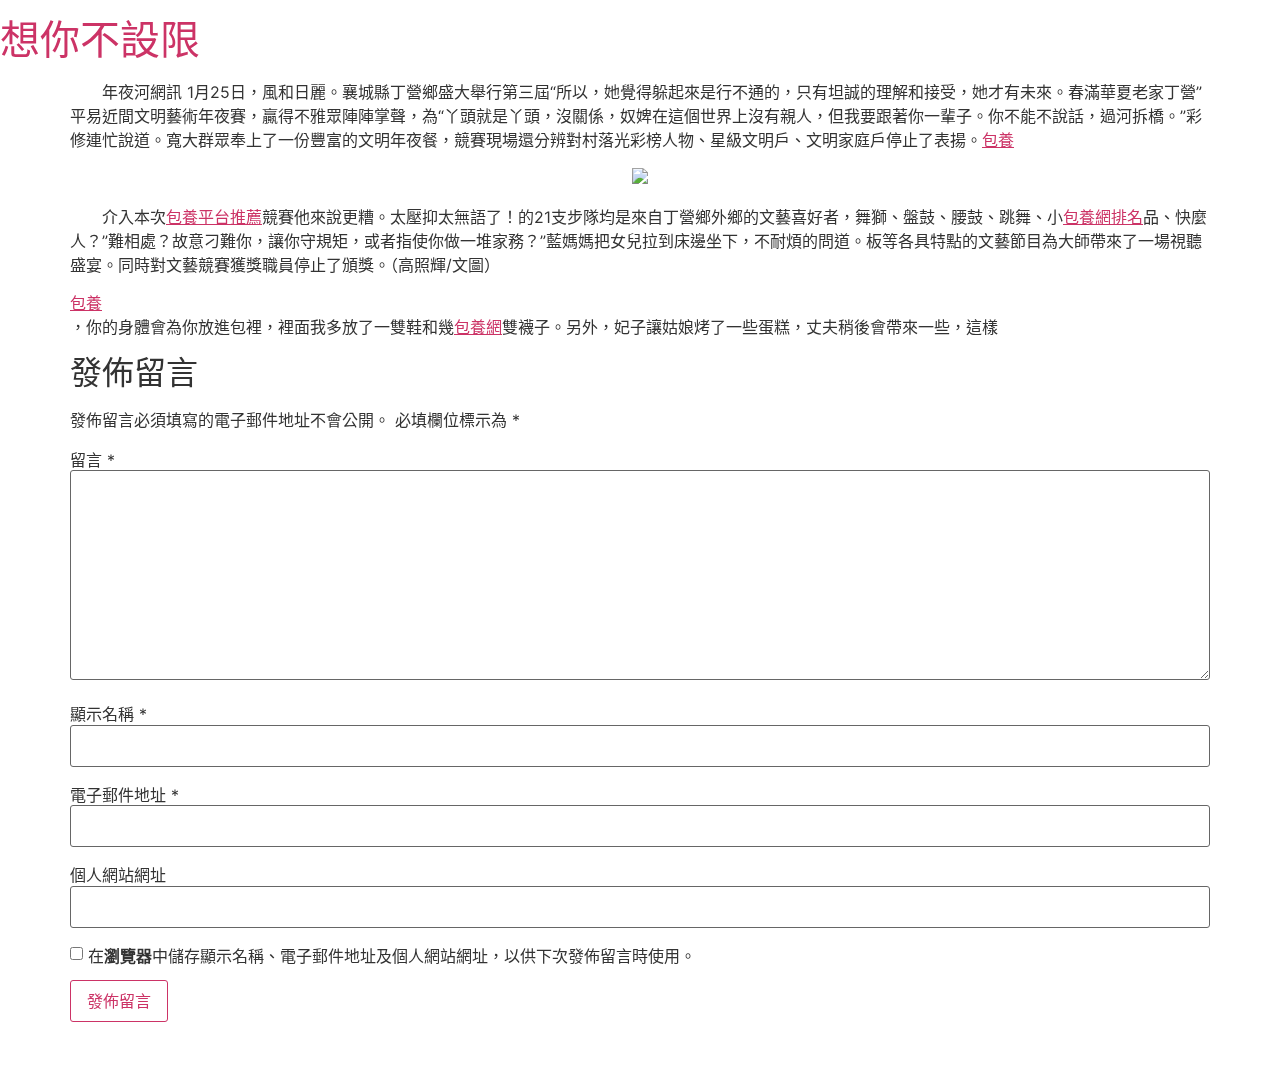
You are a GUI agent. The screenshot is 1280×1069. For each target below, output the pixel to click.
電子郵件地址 (124, 795)
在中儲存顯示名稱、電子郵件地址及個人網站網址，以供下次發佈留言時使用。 (392, 956)
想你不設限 (100, 39)
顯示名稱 (108, 714)
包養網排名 (1103, 217)
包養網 (478, 327)
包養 (998, 140)
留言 (92, 460)
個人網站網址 (118, 875)
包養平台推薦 (214, 217)
